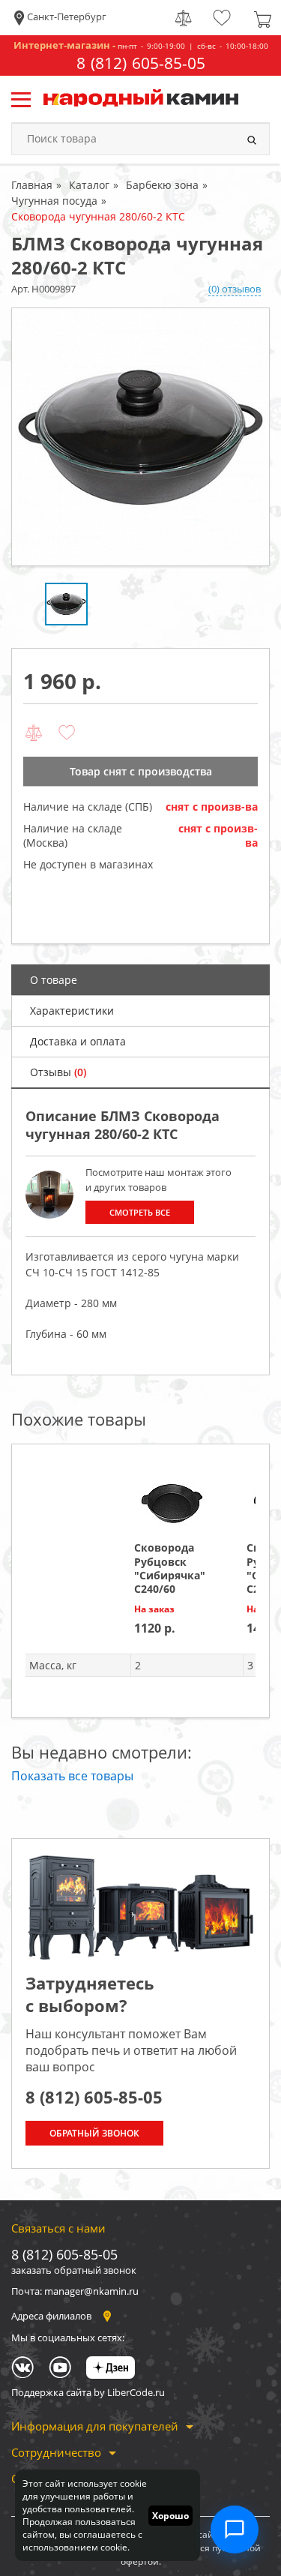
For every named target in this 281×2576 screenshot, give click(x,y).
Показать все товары (72, 1776)
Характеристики (72, 1011)
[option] (140, 437)
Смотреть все (140, 1212)
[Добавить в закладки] (67, 733)
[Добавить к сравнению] (34, 733)
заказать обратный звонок (74, 2270)
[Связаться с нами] (235, 2530)
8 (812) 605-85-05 (141, 63)
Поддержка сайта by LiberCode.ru (88, 2392)
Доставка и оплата (78, 1041)
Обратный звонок (94, 2133)
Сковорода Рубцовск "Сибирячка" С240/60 (170, 1568)
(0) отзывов (235, 289)
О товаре (54, 980)
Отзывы (58, 1072)
